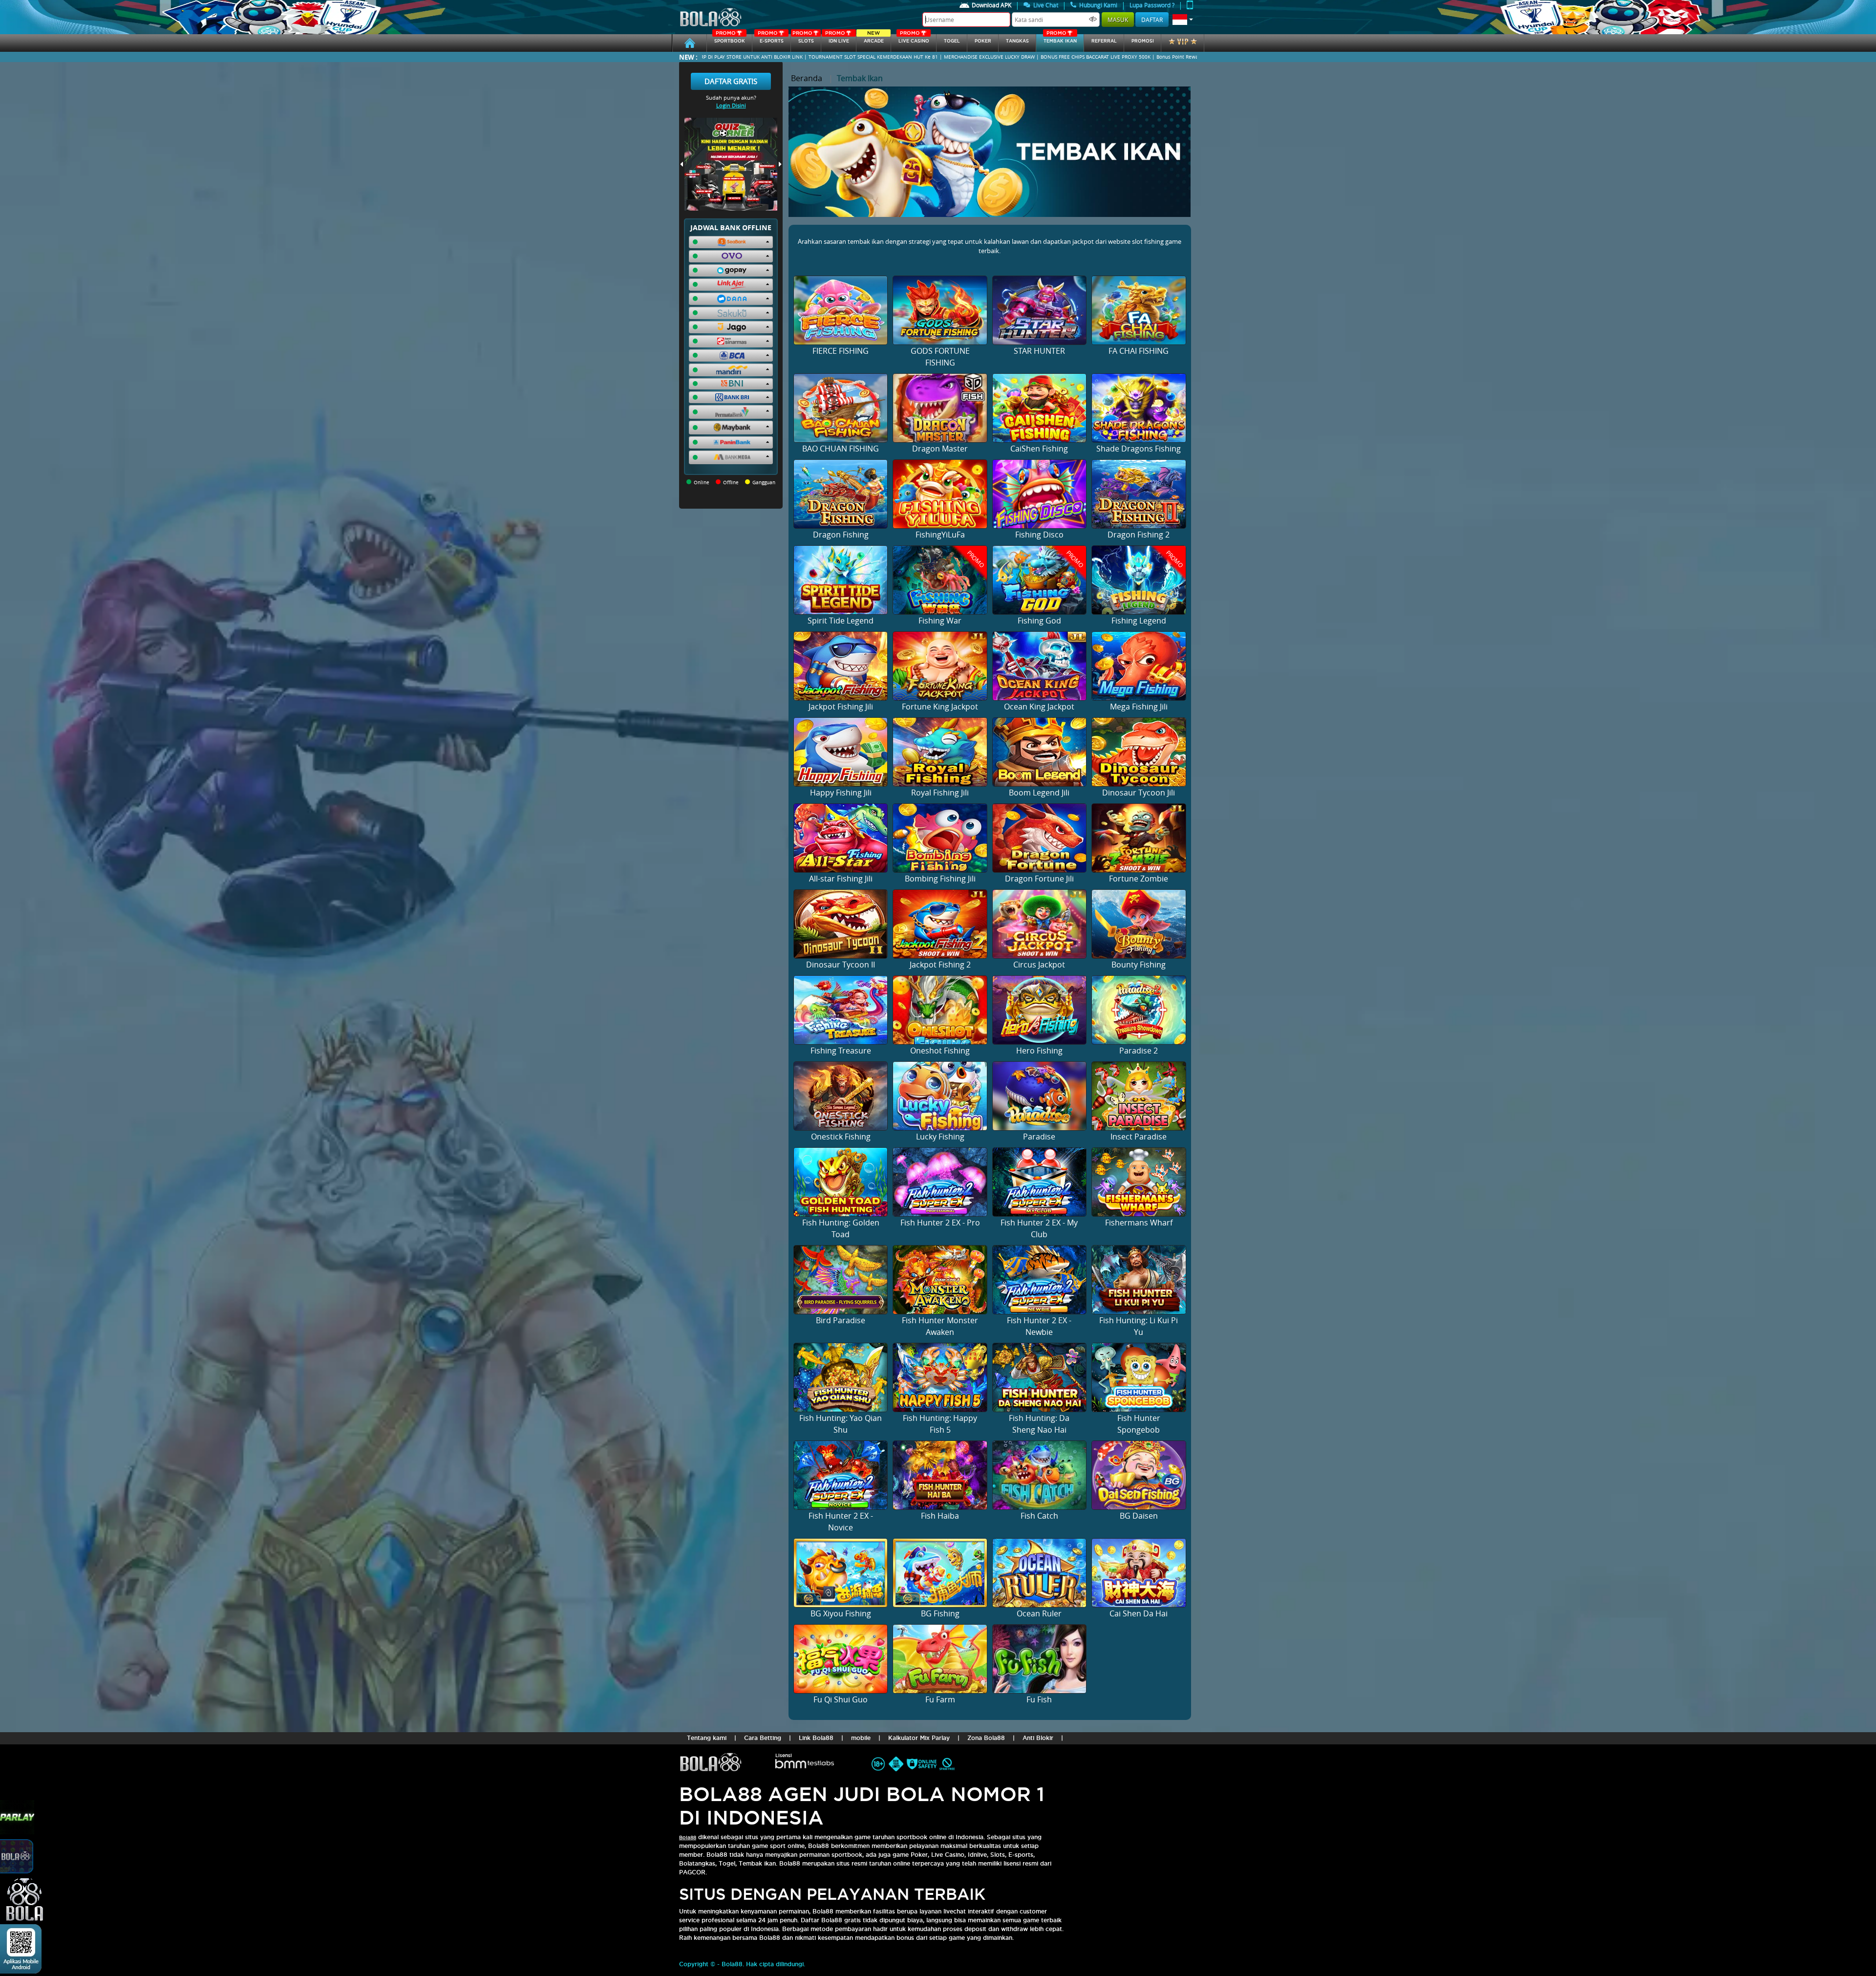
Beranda (807, 78)
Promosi (1143, 41)
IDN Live (837, 39)
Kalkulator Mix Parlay (919, 1738)
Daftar (1152, 20)
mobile (861, 1738)
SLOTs (803, 39)
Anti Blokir (1038, 1738)
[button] (1183, 20)
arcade (874, 39)
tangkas (1017, 41)
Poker (983, 41)
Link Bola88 (816, 1738)
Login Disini (731, 105)
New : (688, 57)
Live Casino (914, 39)
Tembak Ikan (1060, 39)
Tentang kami (707, 1738)
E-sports (770, 39)
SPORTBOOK (730, 39)
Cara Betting (763, 1738)
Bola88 (688, 1837)
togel (952, 41)
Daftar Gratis (731, 81)
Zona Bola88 (986, 1738)
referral (1104, 41)
